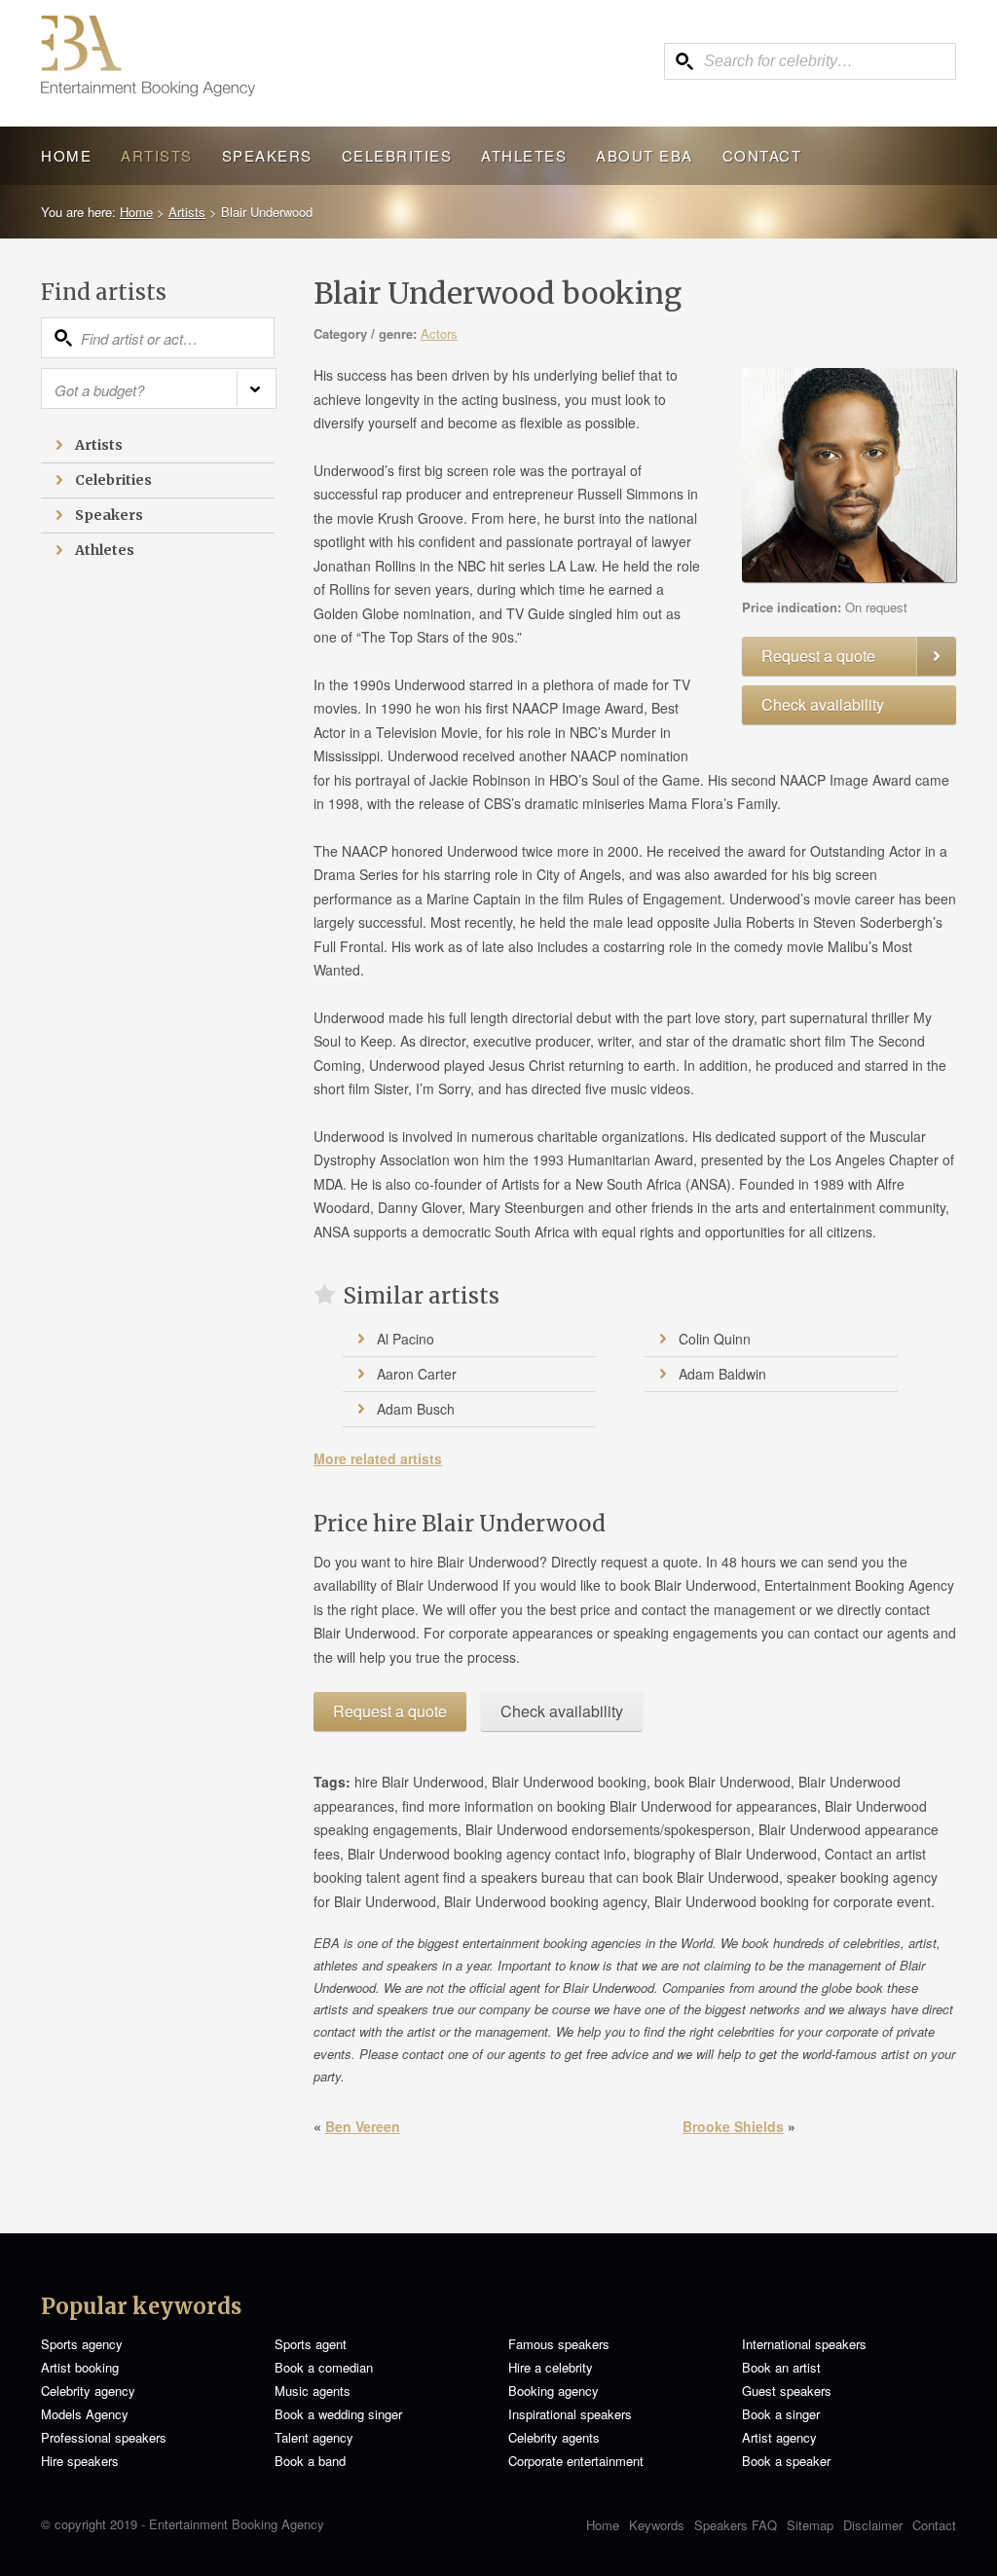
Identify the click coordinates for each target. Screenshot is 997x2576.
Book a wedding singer (338, 2414)
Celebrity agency (88, 2391)
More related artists (378, 1458)
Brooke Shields (733, 2126)
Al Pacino (406, 1339)
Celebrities (397, 155)
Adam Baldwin (722, 1374)
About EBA (645, 155)
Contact (762, 155)
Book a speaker (786, 2461)
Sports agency (82, 2344)
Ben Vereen (363, 2126)
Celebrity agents (554, 2437)
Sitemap (810, 2525)
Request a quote (818, 656)
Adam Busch (416, 1409)
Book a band (310, 2461)
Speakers (267, 155)
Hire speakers (80, 2461)
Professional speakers (104, 2437)
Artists (157, 155)
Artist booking (80, 2367)
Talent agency (314, 2437)
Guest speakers (787, 2391)
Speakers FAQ (736, 2525)
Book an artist (781, 2367)
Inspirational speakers (570, 2414)
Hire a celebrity (551, 2367)
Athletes (524, 155)
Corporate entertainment (576, 2461)
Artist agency (779, 2437)
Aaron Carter (417, 1374)
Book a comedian (324, 2367)
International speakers (804, 2344)
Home (66, 155)
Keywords (657, 2525)
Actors (439, 333)
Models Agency (85, 2414)
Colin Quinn (715, 1339)
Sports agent (311, 2344)
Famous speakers (559, 2344)
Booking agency (554, 2391)
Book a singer (781, 2414)
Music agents (313, 2391)
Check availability (823, 704)
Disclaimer (873, 2525)
